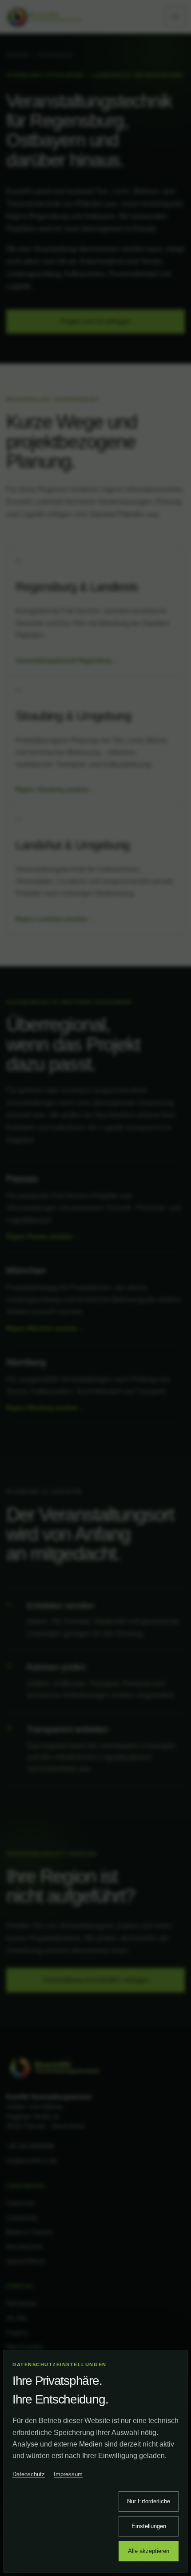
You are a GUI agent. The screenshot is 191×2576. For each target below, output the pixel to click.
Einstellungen (149, 2526)
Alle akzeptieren (149, 2551)
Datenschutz (29, 2474)
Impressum (68, 2474)
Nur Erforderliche (149, 2501)
